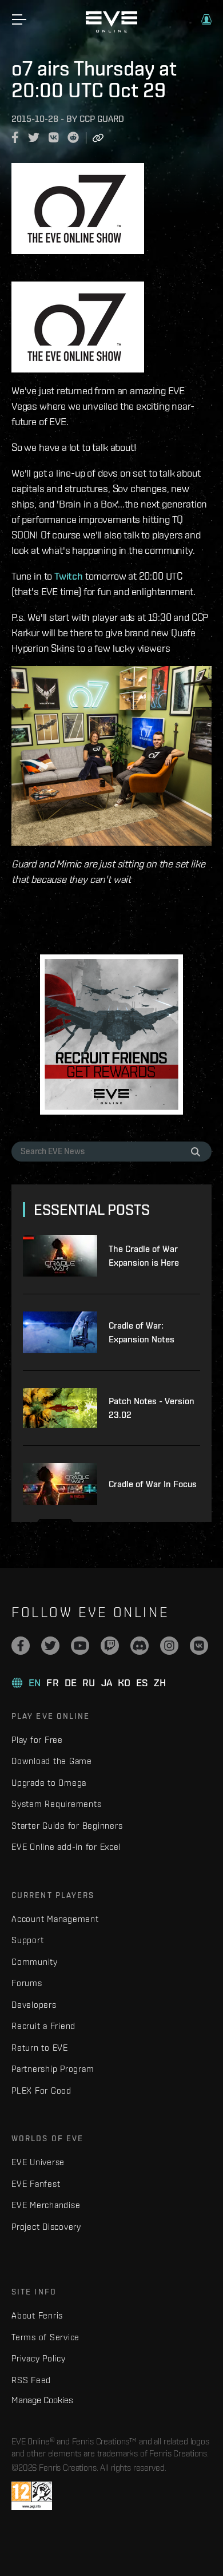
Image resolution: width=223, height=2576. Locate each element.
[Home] (111, 30)
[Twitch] (110, 1646)
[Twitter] (50, 1646)
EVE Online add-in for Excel (66, 1847)
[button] (206, 19)
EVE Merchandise (46, 2205)
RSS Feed (31, 2380)
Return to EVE (40, 2048)
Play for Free (37, 1740)
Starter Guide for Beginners (67, 1826)
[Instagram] (169, 1646)
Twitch (69, 576)
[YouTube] (80, 1646)
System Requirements (56, 1804)
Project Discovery (46, 2227)
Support (27, 1940)
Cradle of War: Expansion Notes (142, 1332)
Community (35, 1962)
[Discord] (140, 1646)
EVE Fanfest (36, 2184)
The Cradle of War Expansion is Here (144, 1256)
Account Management (55, 1919)
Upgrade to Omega (49, 1783)
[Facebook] (21, 1646)
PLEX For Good (41, 2090)
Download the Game (52, 1761)
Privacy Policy (39, 2358)
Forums (27, 1983)
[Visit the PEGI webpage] (32, 2496)
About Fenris (37, 2315)
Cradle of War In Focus (153, 1484)
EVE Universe (38, 2162)
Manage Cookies (42, 2400)
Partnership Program (53, 2069)
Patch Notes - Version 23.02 (152, 1408)
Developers (34, 2005)
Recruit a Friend (43, 2026)
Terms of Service (45, 2337)
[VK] (199, 1646)
